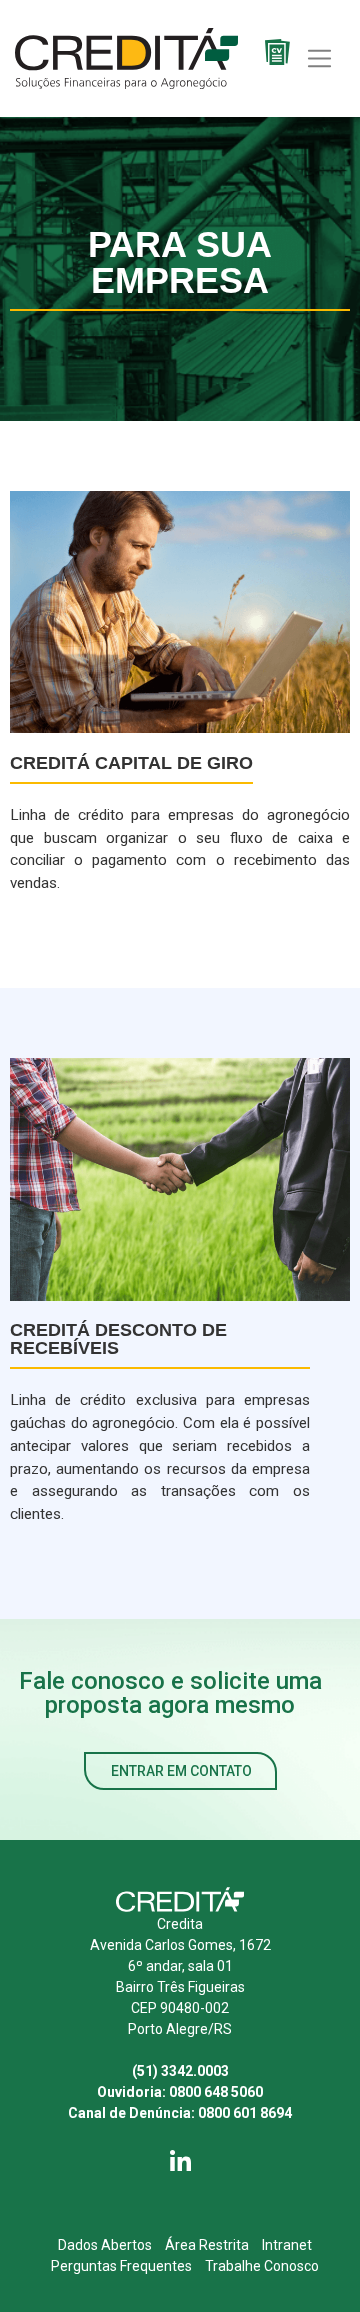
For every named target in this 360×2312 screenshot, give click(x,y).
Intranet (287, 2245)
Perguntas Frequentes (121, 2266)
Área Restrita (207, 2245)
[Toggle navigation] (319, 58)
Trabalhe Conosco (262, 2266)
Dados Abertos (105, 2245)
